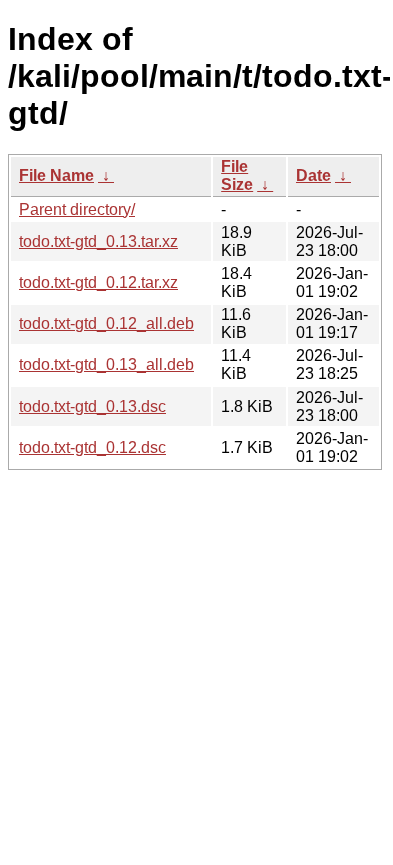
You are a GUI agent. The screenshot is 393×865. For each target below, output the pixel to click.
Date (313, 175)
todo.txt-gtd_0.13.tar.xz (98, 241)
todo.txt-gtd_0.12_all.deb (106, 323)
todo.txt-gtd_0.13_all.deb (106, 364)
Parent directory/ (77, 209)
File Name (56, 175)
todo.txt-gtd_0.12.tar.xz (98, 282)
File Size (237, 175)
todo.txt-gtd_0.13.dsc (92, 406)
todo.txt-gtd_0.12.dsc (92, 447)
